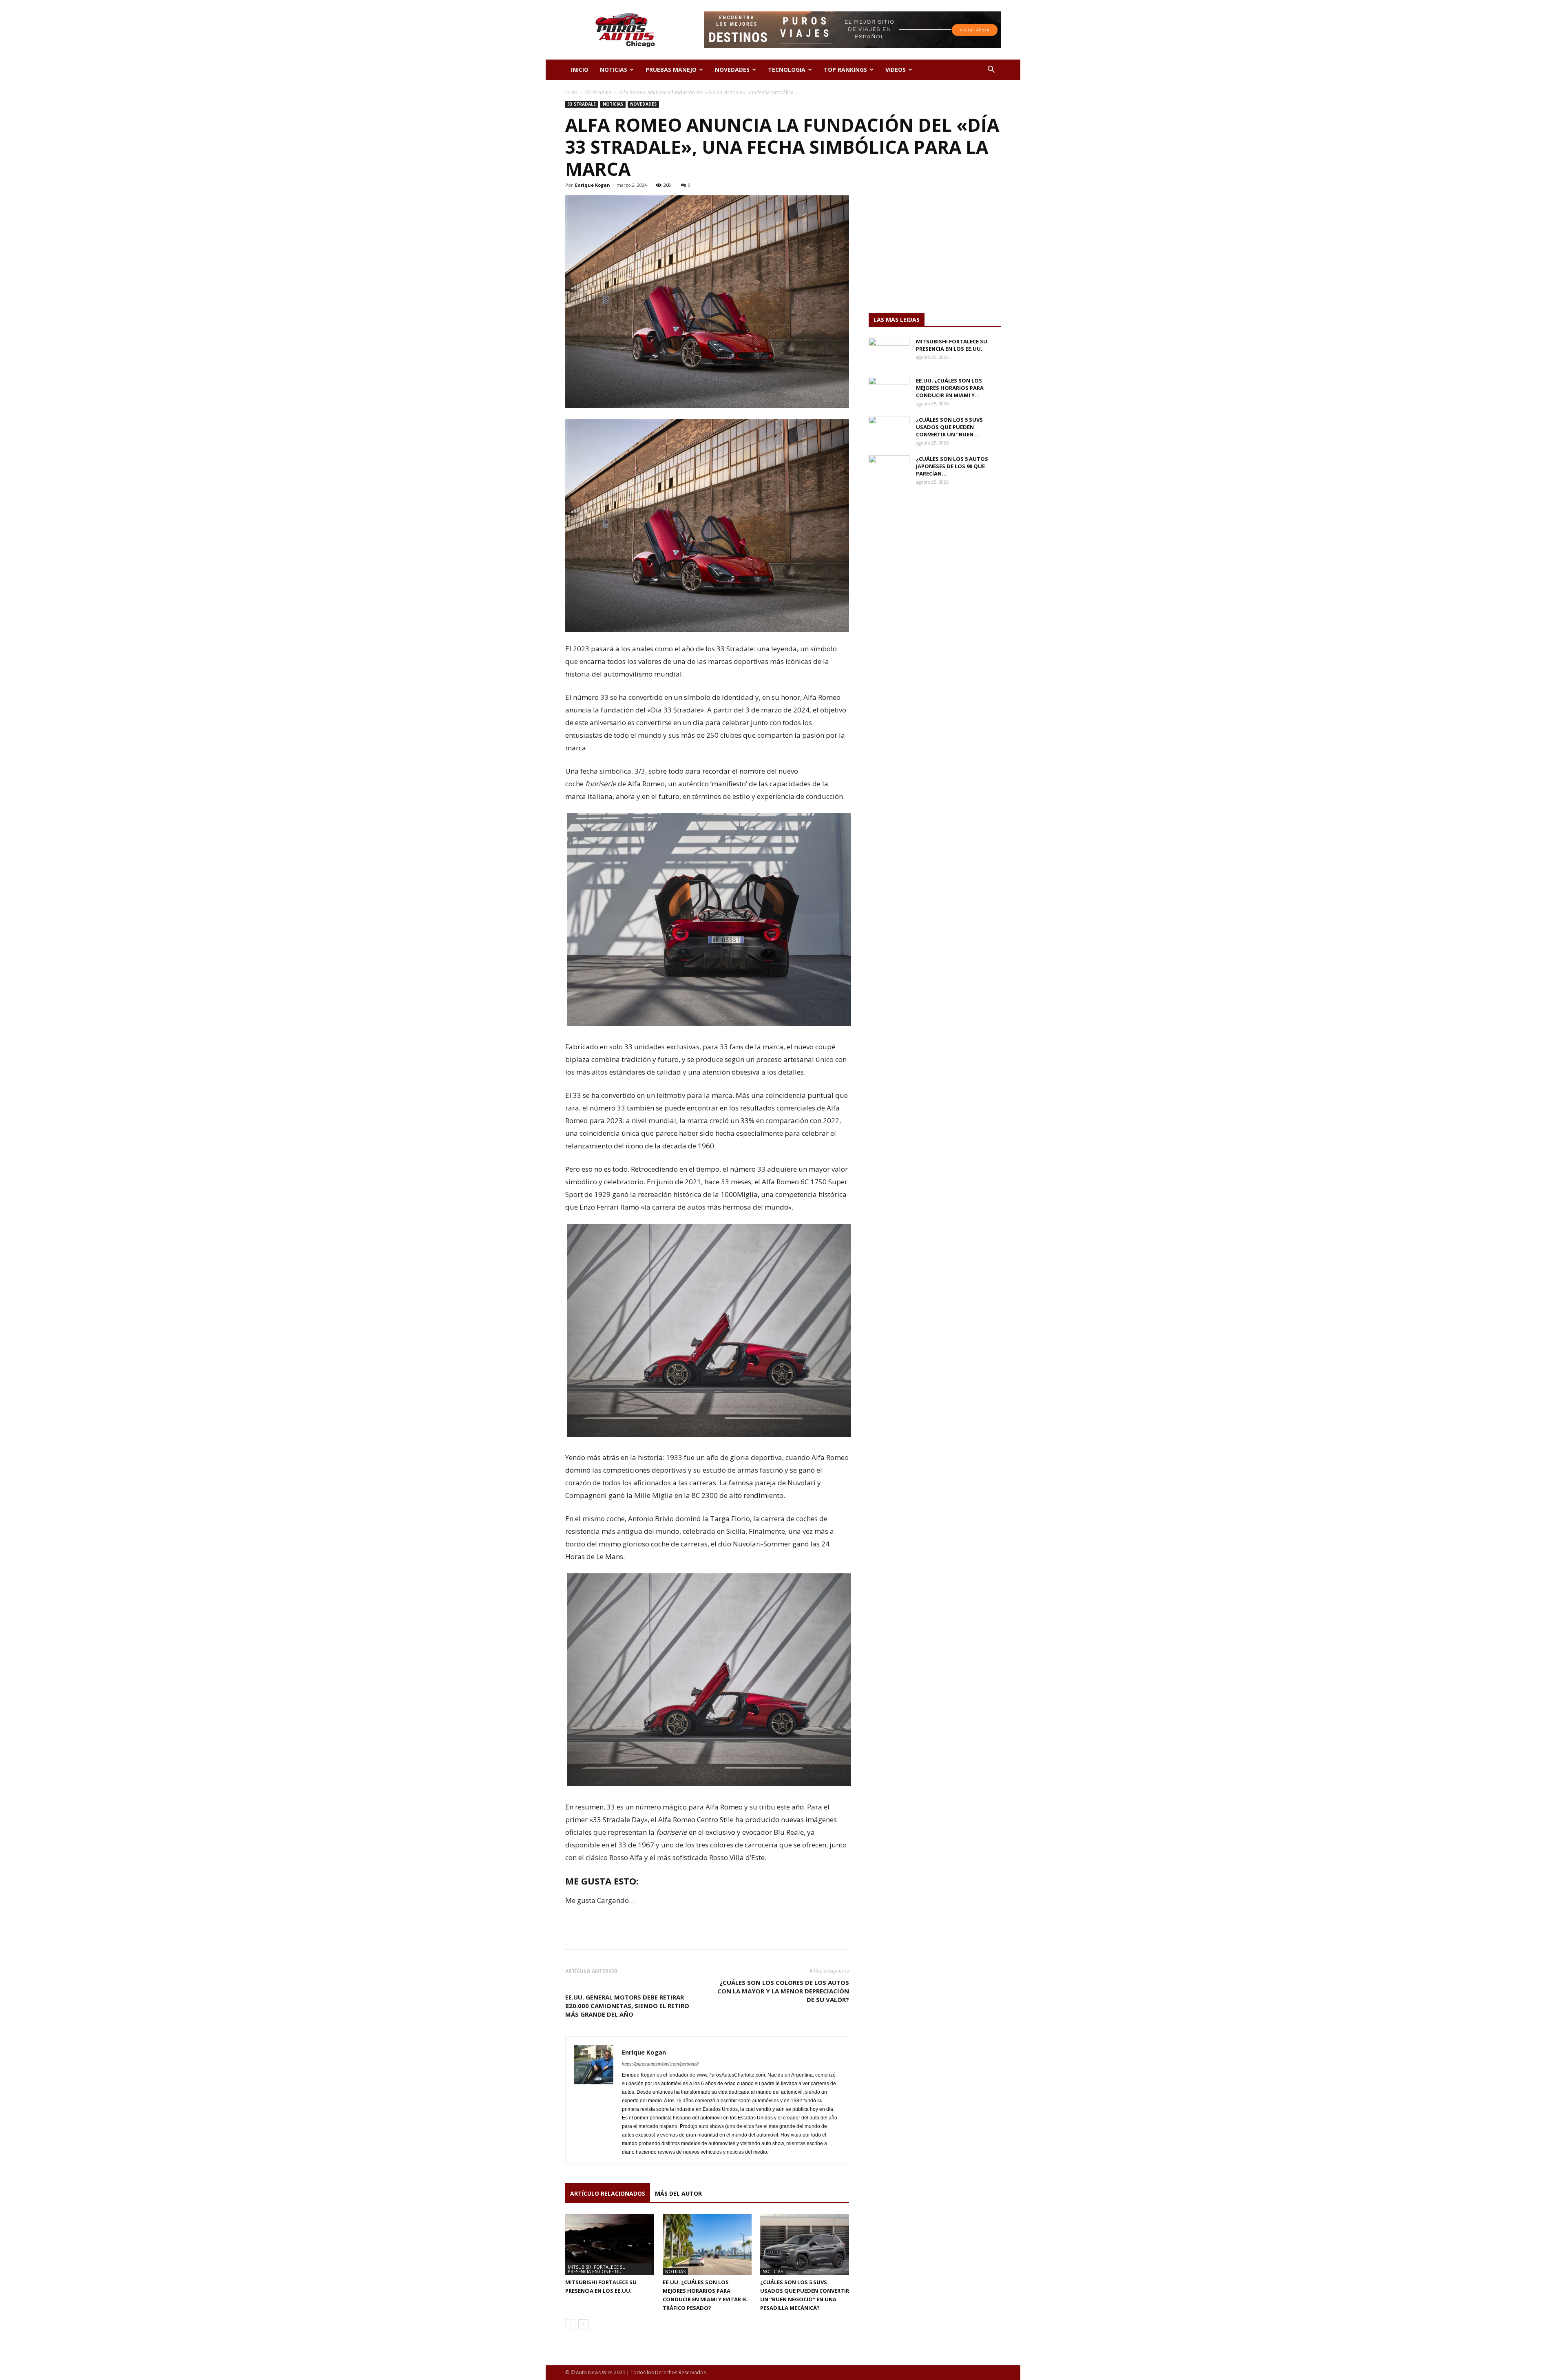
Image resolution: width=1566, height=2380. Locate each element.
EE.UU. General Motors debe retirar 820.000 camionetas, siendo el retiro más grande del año (627, 2006)
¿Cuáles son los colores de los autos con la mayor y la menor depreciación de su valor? (783, 1991)
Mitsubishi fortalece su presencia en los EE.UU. (597, 2269)
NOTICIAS (614, 70)
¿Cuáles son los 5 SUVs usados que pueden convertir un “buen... (949, 427)
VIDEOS (896, 70)
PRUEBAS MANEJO (671, 70)
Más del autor (678, 2193)
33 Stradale (598, 92)
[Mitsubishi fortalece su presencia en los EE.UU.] (610, 2245)
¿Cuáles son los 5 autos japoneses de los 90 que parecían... (952, 466)
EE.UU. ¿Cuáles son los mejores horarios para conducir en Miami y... (950, 388)
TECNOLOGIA (787, 70)
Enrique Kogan (593, 185)
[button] (991, 70)
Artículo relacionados (608, 2193)
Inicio (571, 92)
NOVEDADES (732, 70)
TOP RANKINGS (845, 70)
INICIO (580, 70)
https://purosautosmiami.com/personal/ (660, 2064)
